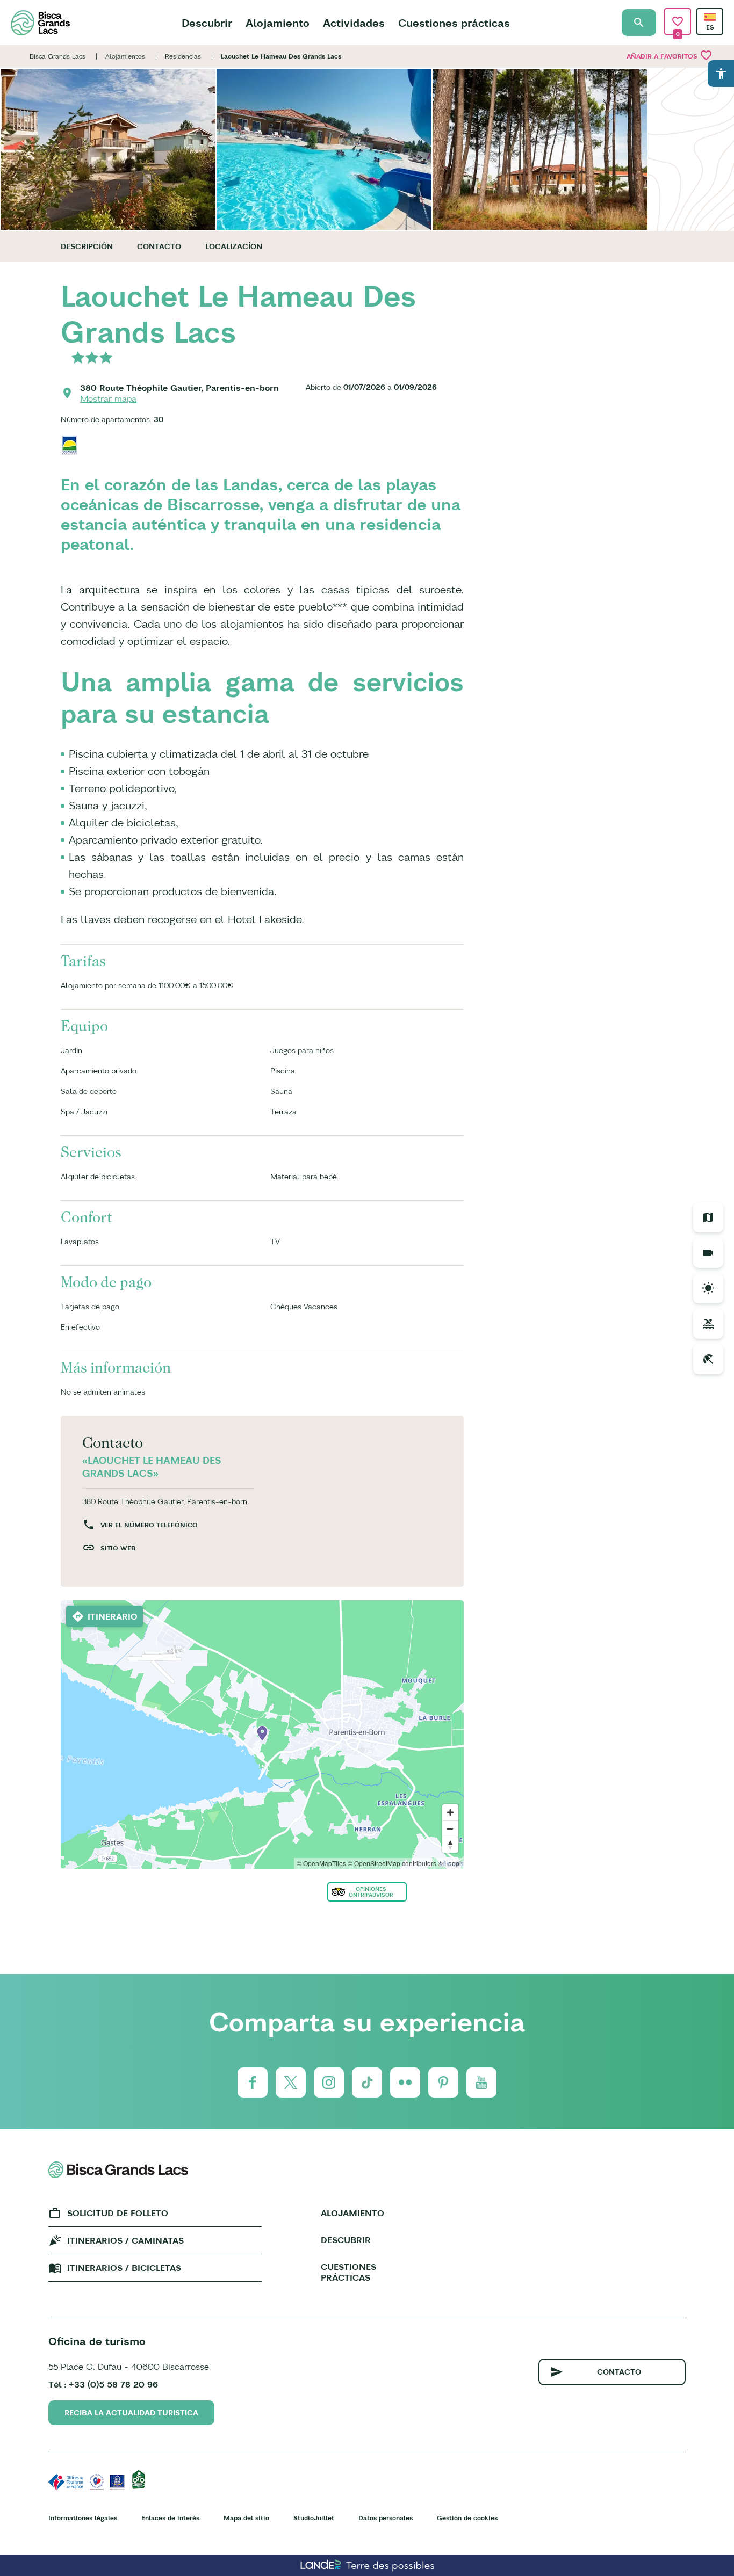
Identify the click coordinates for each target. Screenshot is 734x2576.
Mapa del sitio (246, 2518)
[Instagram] (329, 2082)
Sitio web (118, 1548)
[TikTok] (367, 2082)
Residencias (183, 56)
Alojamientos (125, 56)
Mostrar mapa (108, 398)
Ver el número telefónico (149, 1525)
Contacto (159, 246)
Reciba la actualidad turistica (131, 2413)
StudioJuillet (314, 2518)
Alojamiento (278, 23)
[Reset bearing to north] (450, 1845)
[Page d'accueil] (40, 23)
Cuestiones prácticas (454, 23)
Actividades (354, 23)
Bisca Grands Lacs (57, 56)
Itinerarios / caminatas (125, 2240)
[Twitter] (291, 2082)
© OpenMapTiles (321, 1863)
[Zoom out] (450, 1828)
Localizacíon (234, 246)
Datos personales (386, 2518)
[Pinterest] (443, 2082)
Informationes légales (83, 2518)
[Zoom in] (450, 1812)
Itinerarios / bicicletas (124, 2268)
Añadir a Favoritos (670, 55)
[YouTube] (481, 2082)
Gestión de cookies (467, 2518)
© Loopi (449, 1863)
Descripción (87, 246)
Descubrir (207, 23)
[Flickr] (405, 2082)
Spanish (710, 17)
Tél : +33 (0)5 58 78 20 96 (103, 2384)
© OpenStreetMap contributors (392, 1863)
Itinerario (113, 1616)
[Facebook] (253, 2082)
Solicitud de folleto (118, 2213)
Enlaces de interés (170, 2518)
